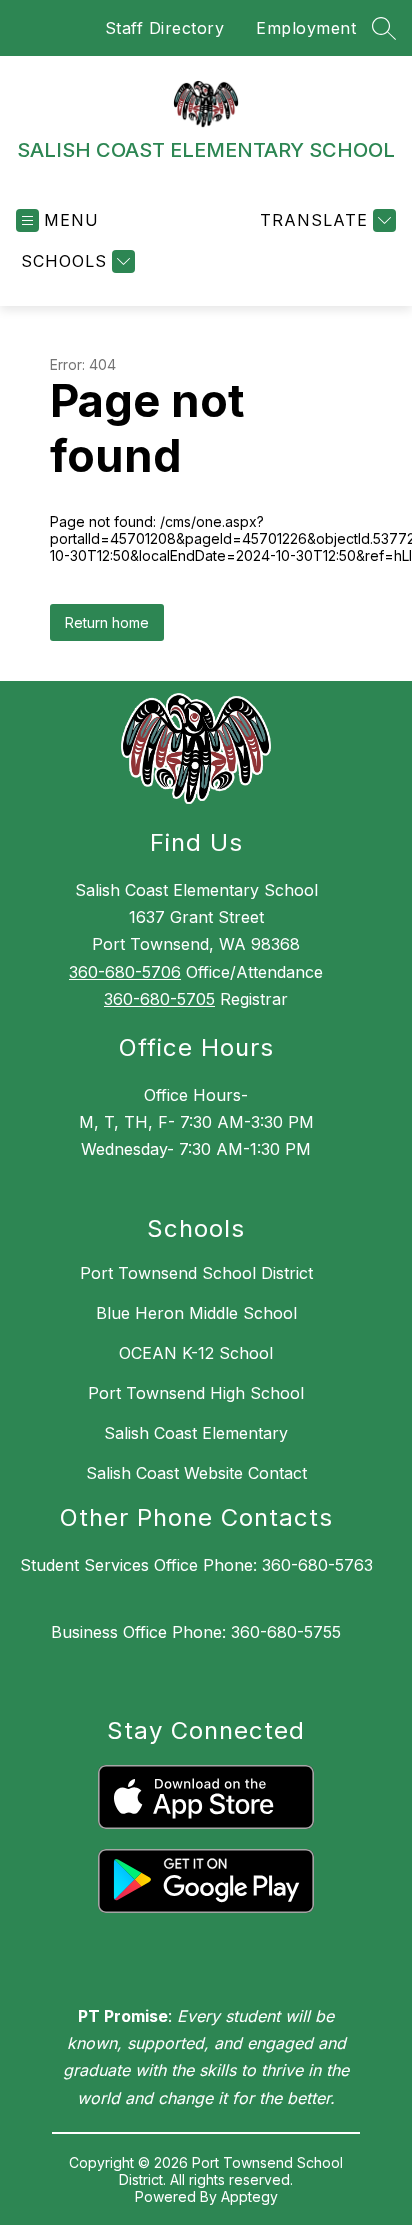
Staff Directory (165, 28)
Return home (107, 622)
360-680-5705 (159, 999)
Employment (306, 28)
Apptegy (249, 2196)
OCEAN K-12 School (196, 1353)
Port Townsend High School (196, 1393)
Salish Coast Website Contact (196, 1473)
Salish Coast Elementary (196, 1433)
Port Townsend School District (196, 1273)
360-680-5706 (125, 972)
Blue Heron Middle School (196, 1313)
